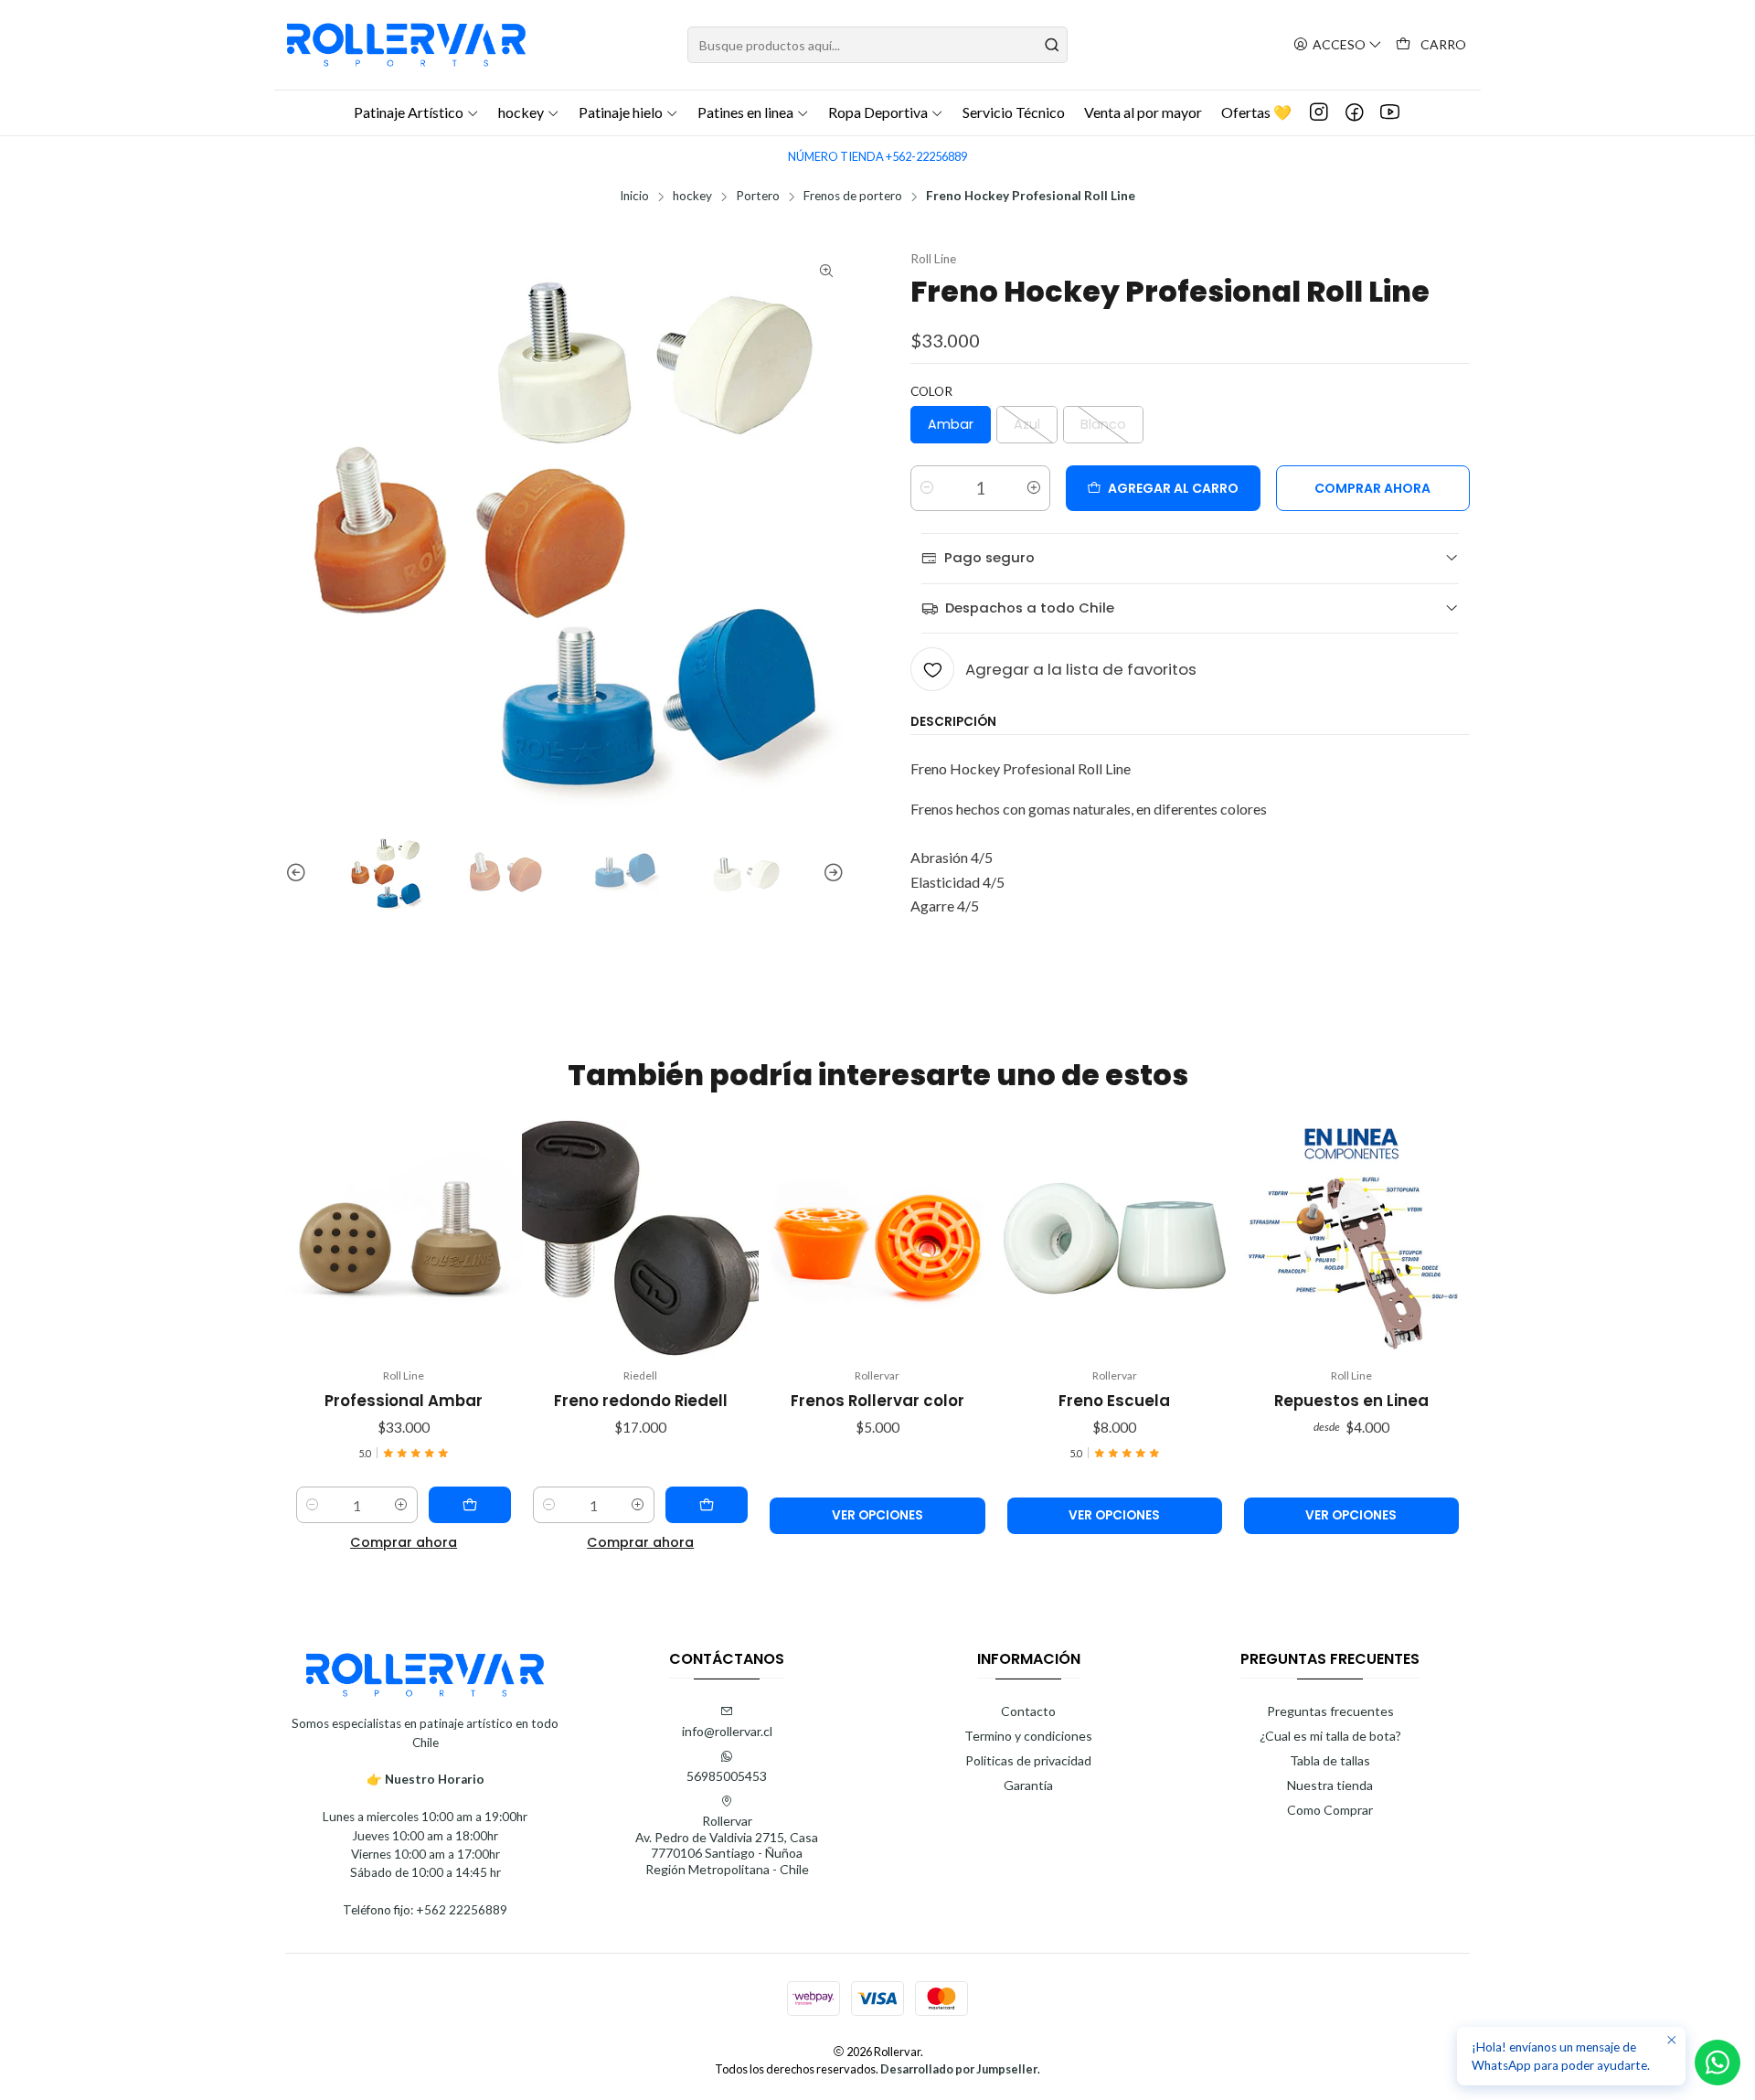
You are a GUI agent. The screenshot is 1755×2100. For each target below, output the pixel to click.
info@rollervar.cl (727, 1731)
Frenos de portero (853, 197)
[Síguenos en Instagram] (1319, 112)
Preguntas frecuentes (1330, 1711)
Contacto (1028, 1711)
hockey (692, 197)
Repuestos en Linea (1351, 1401)
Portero (758, 197)
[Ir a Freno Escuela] (1115, 1237)
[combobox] (877, 45)
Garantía (1028, 1785)
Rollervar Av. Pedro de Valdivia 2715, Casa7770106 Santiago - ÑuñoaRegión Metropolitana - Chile (727, 1845)
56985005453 (727, 1776)
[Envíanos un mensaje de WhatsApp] (1718, 2063)
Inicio (634, 197)
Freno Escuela (1114, 1401)
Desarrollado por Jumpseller (959, 2069)
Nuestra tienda (1330, 1785)
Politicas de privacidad (1028, 1760)
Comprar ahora (404, 1542)
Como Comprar (1330, 1810)
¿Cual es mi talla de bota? (1330, 1736)
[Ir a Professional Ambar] (404, 1237)
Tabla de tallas (1330, 1760)
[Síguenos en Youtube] (1390, 112)
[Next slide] (831, 873)
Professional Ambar (404, 1401)
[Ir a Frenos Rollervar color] (877, 1237)
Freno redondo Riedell (641, 1401)
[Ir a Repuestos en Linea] (1351, 1237)
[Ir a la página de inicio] (406, 45)
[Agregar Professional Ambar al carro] (470, 1505)
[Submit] (1052, 45)
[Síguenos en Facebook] (1355, 112)
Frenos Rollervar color (877, 1401)
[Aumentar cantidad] (1034, 488)
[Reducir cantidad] (927, 488)
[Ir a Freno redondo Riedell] (640, 1237)
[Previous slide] (299, 873)
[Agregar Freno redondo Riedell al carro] (707, 1505)
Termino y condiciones (1028, 1736)
